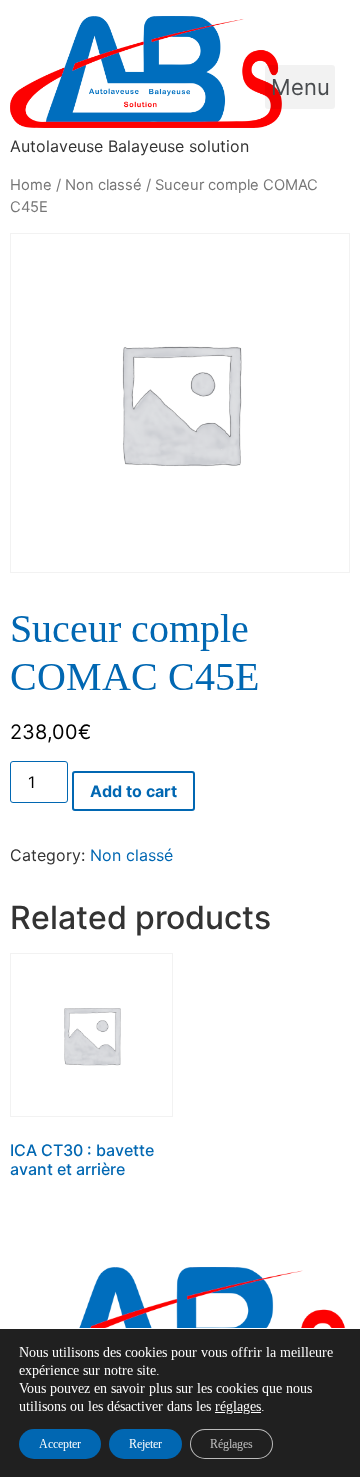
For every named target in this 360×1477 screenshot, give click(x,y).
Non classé (103, 185)
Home (31, 185)
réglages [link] (238, 1406)
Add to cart (133, 791)
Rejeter (145, 1444)
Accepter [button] (60, 1444)
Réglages (231, 1444)
